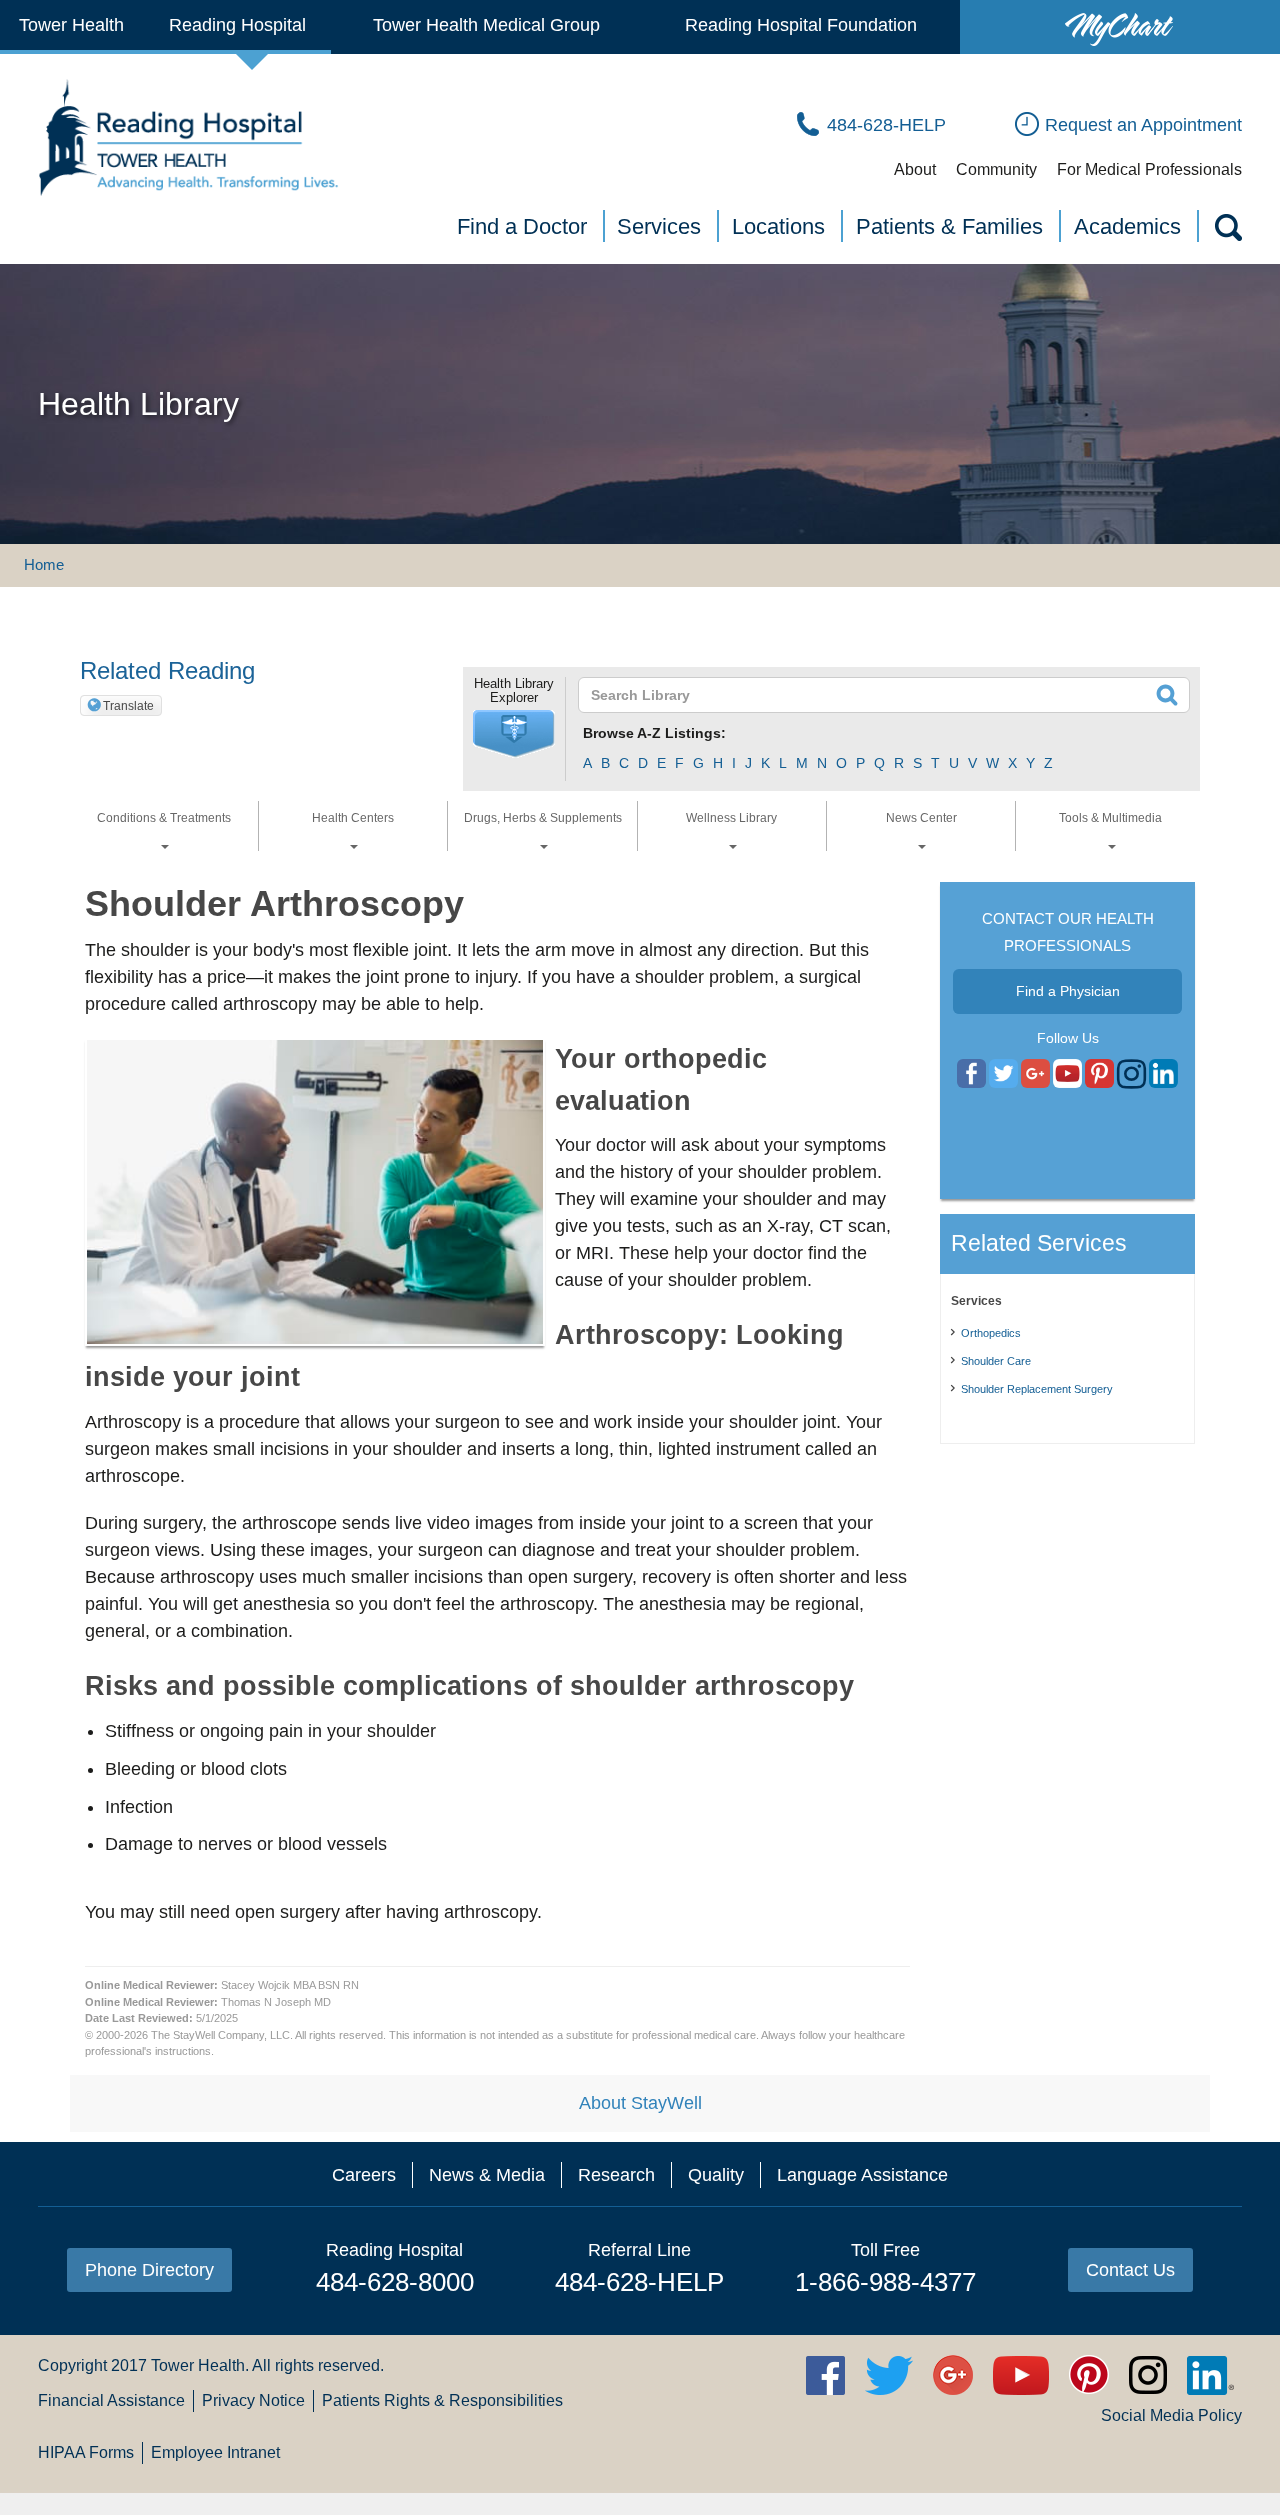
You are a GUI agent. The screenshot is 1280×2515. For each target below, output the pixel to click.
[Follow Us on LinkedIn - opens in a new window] (1163, 1075)
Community (996, 169)
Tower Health (71, 25)
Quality (716, 2175)
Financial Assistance (111, 2400)
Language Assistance (862, 2175)
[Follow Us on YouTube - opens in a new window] (1035, 1075)
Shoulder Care (996, 1361)
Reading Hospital (237, 25)
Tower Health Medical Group (486, 25)
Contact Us (1130, 2270)
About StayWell (640, 2103)
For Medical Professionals (1149, 169)
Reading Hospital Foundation (801, 25)
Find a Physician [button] (1068, 991)
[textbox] (871, 695)
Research (616, 2175)
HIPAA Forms (86, 2452)
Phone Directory (149, 2270)
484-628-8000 (395, 2282)
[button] (514, 734)
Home (44, 564)
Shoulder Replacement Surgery (1037, 1389)
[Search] (1227, 231)
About (915, 169)
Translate (128, 706)
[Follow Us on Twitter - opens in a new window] (1003, 1075)
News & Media (487, 2175)
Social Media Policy (1171, 2415)
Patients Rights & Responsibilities (442, 2400)
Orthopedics (991, 1333)
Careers (364, 2175)
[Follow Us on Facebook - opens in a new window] (971, 1075)
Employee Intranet (215, 2452)
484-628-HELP (639, 2282)
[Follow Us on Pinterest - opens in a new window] (1099, 1075)
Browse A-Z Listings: (654, 733)
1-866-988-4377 (885, 2282)
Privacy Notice (253, 2400)
